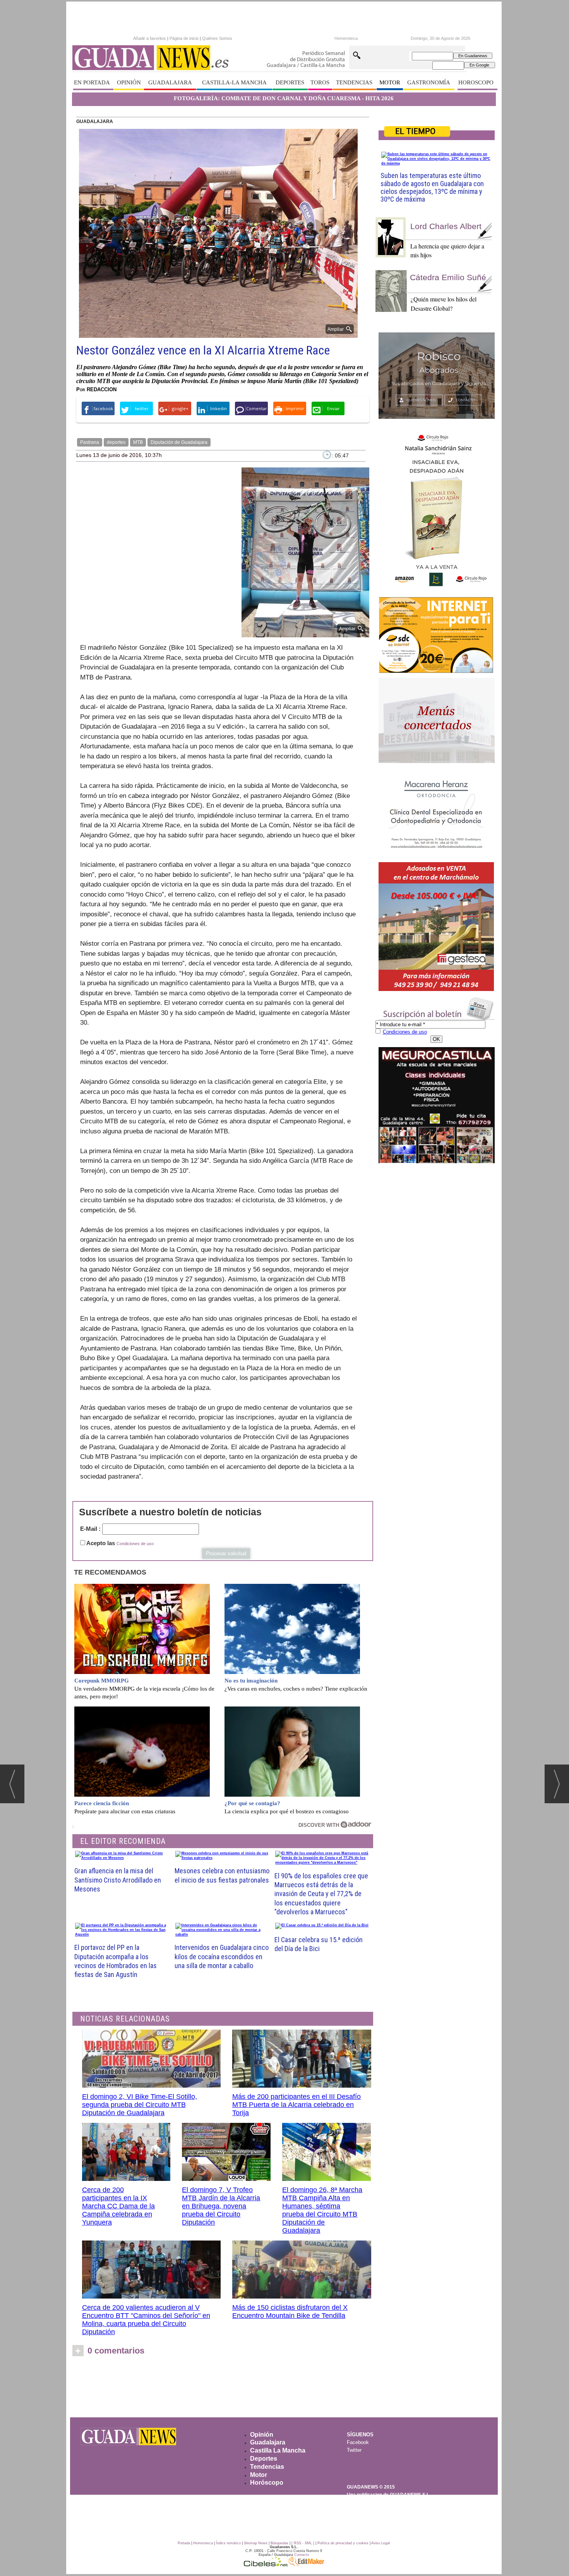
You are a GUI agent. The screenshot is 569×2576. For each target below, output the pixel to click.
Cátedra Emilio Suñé (448, 277)
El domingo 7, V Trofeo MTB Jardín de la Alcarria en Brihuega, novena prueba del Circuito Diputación (221, 2206)
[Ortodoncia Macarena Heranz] (437, 813)
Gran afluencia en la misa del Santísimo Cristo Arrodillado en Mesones (118, 1880)
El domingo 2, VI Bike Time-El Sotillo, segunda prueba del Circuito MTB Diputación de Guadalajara (140, 2105)
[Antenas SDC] (437, 635)
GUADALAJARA (170, 82)
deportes (116, 442)
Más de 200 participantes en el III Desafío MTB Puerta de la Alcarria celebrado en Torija (296, 2105)
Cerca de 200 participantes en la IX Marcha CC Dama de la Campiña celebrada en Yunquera (118, 2206)
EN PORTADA (92, 82)
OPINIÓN (129, 82)
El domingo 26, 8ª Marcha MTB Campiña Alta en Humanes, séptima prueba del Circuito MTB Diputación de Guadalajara (322, 2210)
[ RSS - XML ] (303, 2543)
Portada (184, 2543)
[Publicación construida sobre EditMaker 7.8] (306, 2564)
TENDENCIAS (354, 82)
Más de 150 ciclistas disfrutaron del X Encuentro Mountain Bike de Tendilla (290, 2312)
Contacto (302, 2555)
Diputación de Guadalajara (179, 442)
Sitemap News (256, 2543)
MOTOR (390, 82)
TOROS (320, 82)
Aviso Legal (380, 2543)
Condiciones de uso (135, 1544)
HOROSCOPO (476, 82)
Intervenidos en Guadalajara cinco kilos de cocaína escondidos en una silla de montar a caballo (222, 1956)
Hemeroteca (346, 38)
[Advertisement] (284, 2389)
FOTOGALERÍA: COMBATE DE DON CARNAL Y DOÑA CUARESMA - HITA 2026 (284, 98)
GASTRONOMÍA (429, 82)
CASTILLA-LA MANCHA (234, 82)
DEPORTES (290, 82)
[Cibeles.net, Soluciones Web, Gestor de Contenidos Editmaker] (266, 2564)
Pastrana (90, 442)
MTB (138, 442)
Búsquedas (279, 2543)
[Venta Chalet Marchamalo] (437, 927)
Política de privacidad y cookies (343, 2543)
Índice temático (228, 2543)
